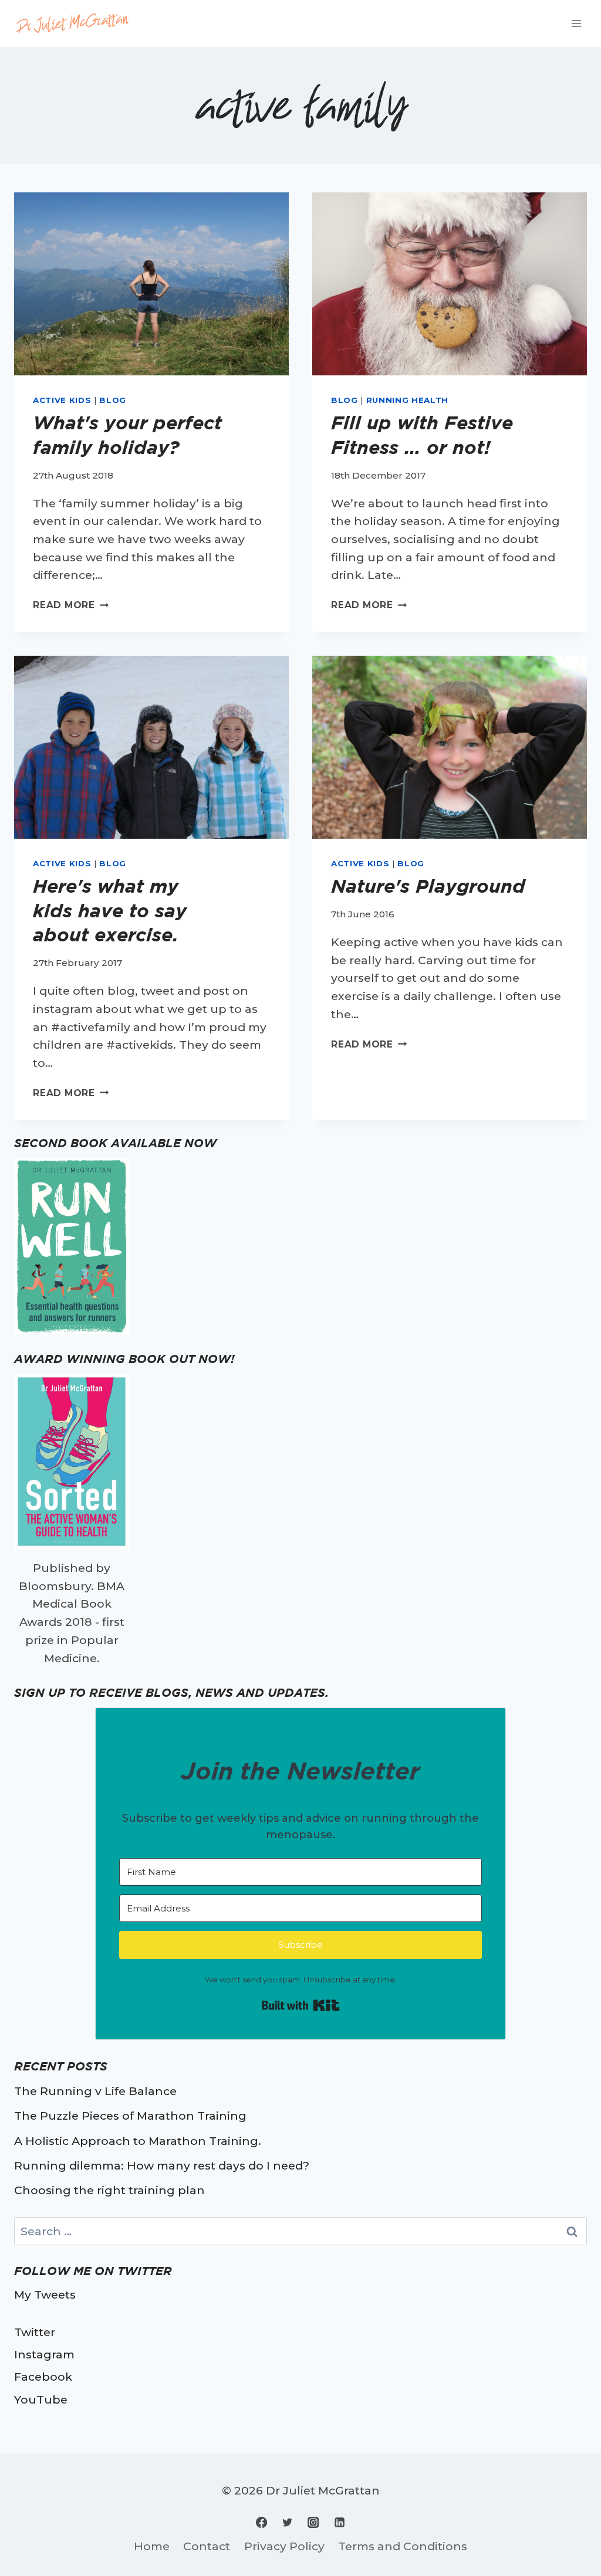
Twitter (35, 2332)
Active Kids (62, 400)
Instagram (44, 2354)
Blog (113, 400)
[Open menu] (576, 23)
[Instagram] (313, 2522)
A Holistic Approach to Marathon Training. (138, 2141)
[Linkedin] (339, 2522)
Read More (71, 605)
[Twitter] (288, 2522)
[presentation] (151, 284)
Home (152, 2546)
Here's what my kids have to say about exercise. (110, 910)
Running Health (407, 400)
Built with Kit (301, 2005)
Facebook (43, 2377)
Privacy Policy (284, 2546)
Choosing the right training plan (109, 2190)
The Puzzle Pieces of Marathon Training (130, 2116)
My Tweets (45, 2294)
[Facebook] (262, 2522)
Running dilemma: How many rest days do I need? (162, 2165)
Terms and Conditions (403, 2546)
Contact (207, 2546)
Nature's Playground (428, 886)
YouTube (41, 2399)
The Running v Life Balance (95, 2091)
